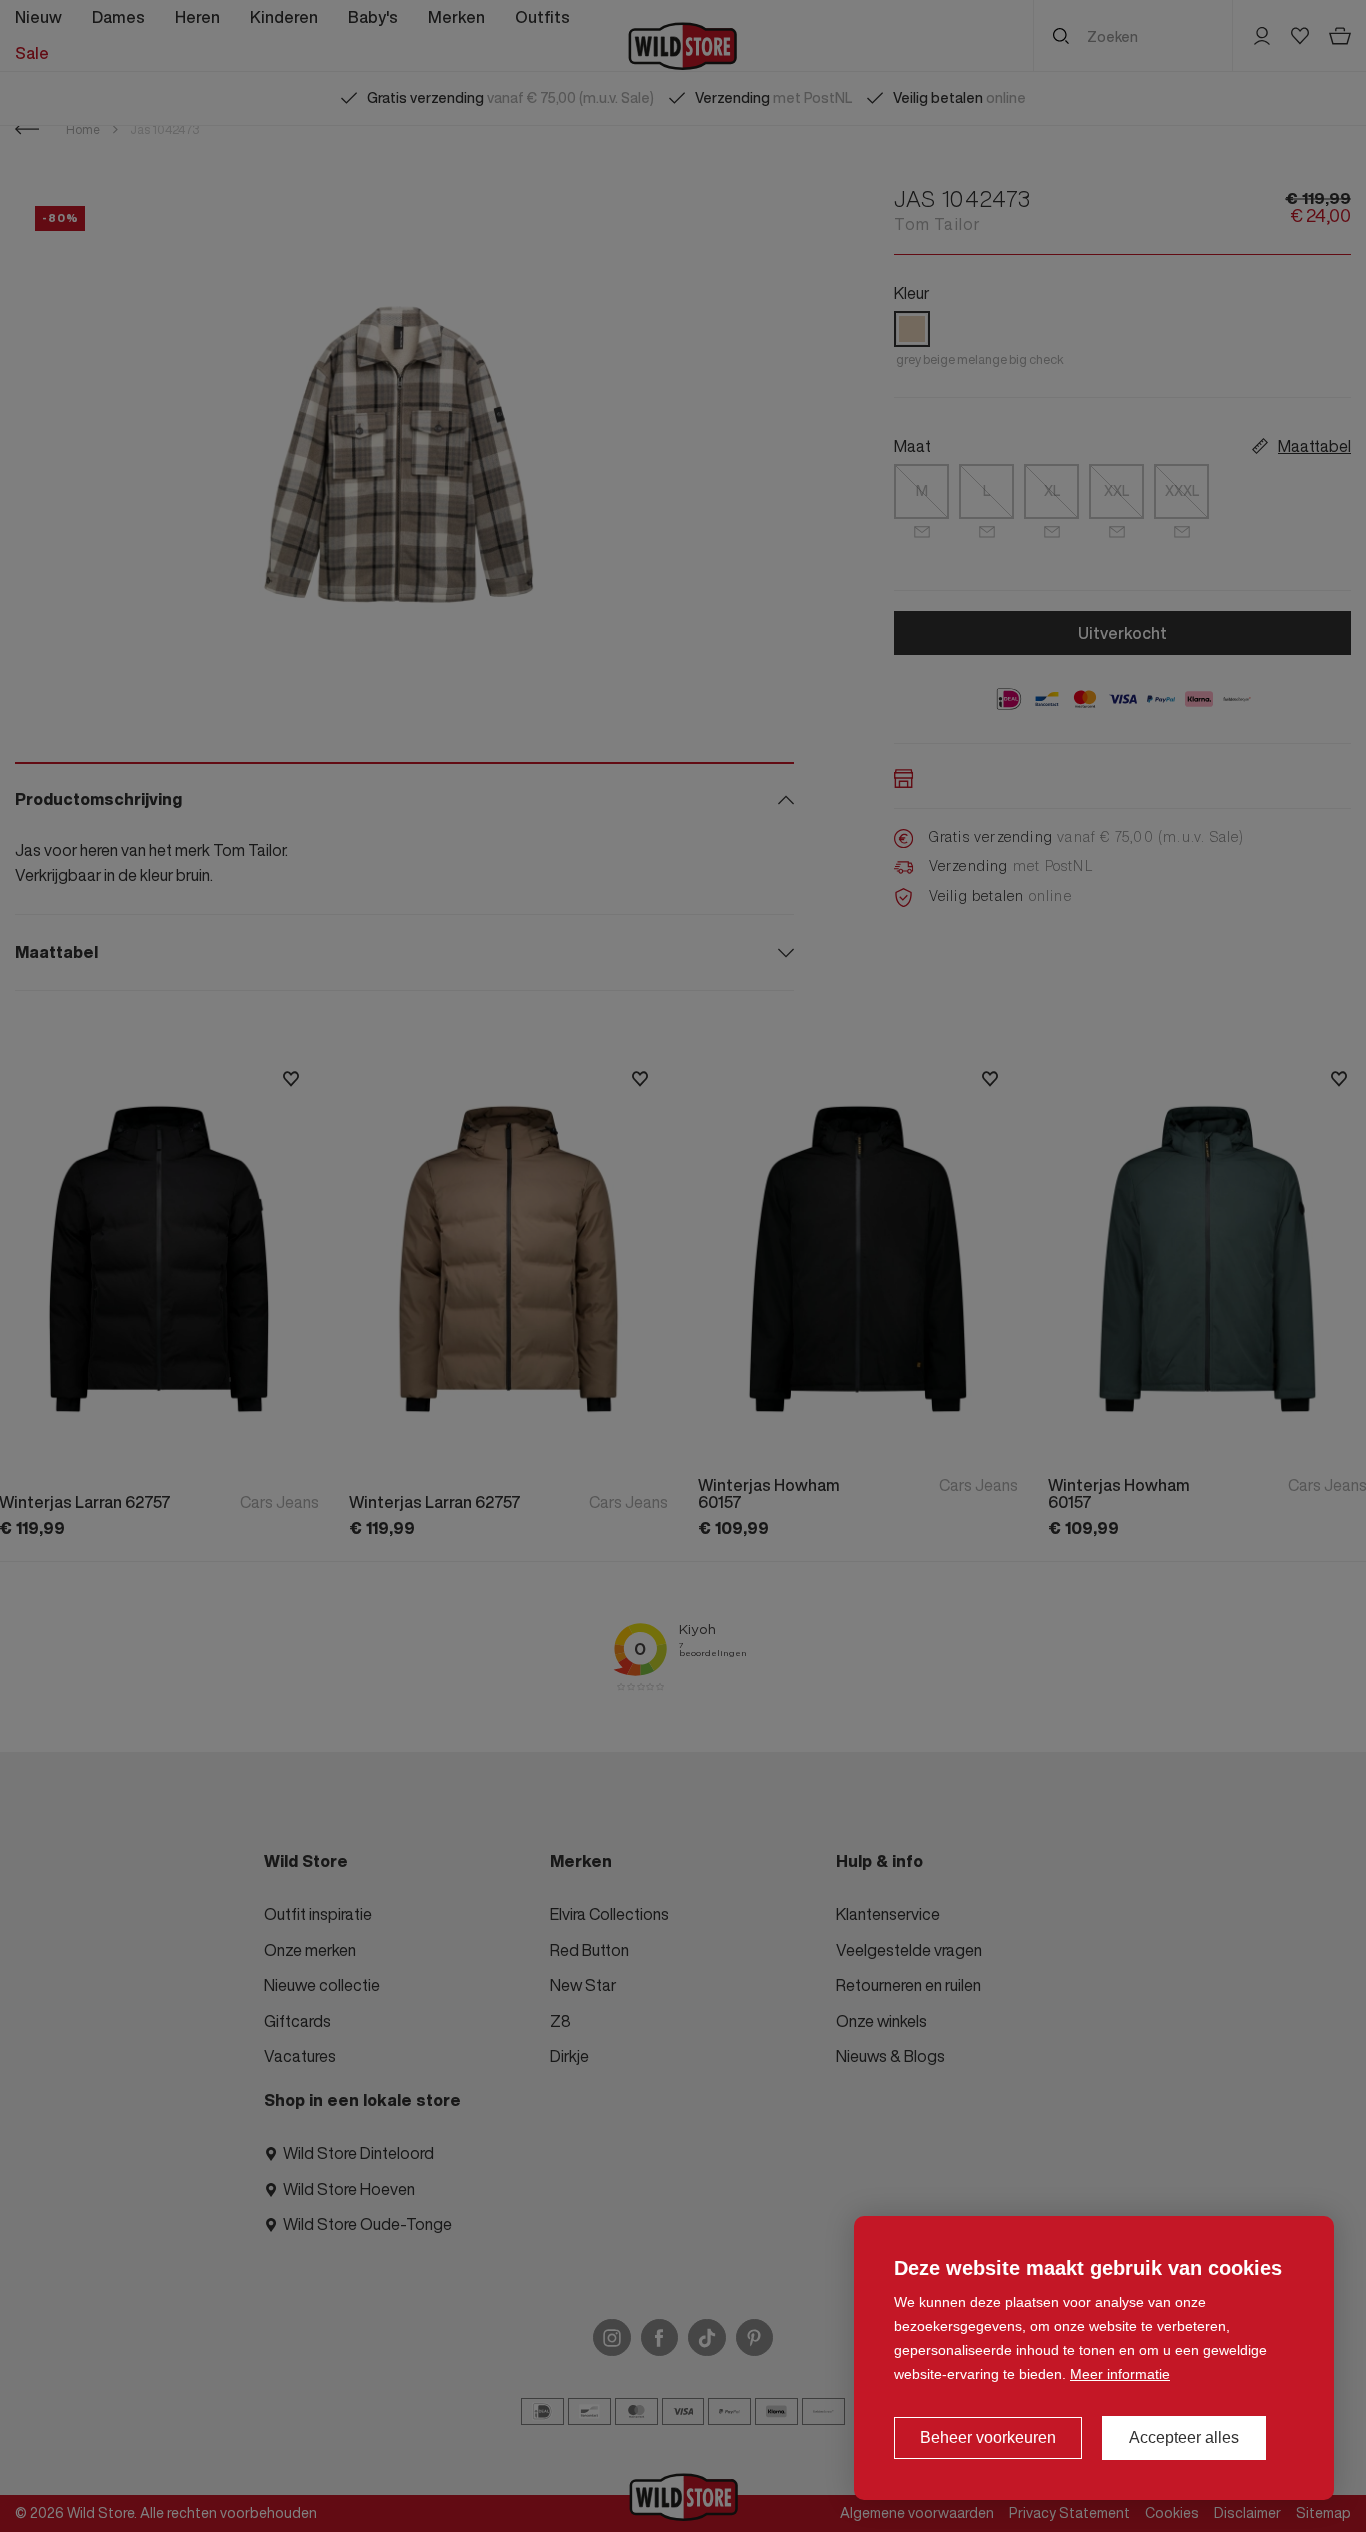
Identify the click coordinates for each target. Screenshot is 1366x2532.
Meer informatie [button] (1120, 2374)
